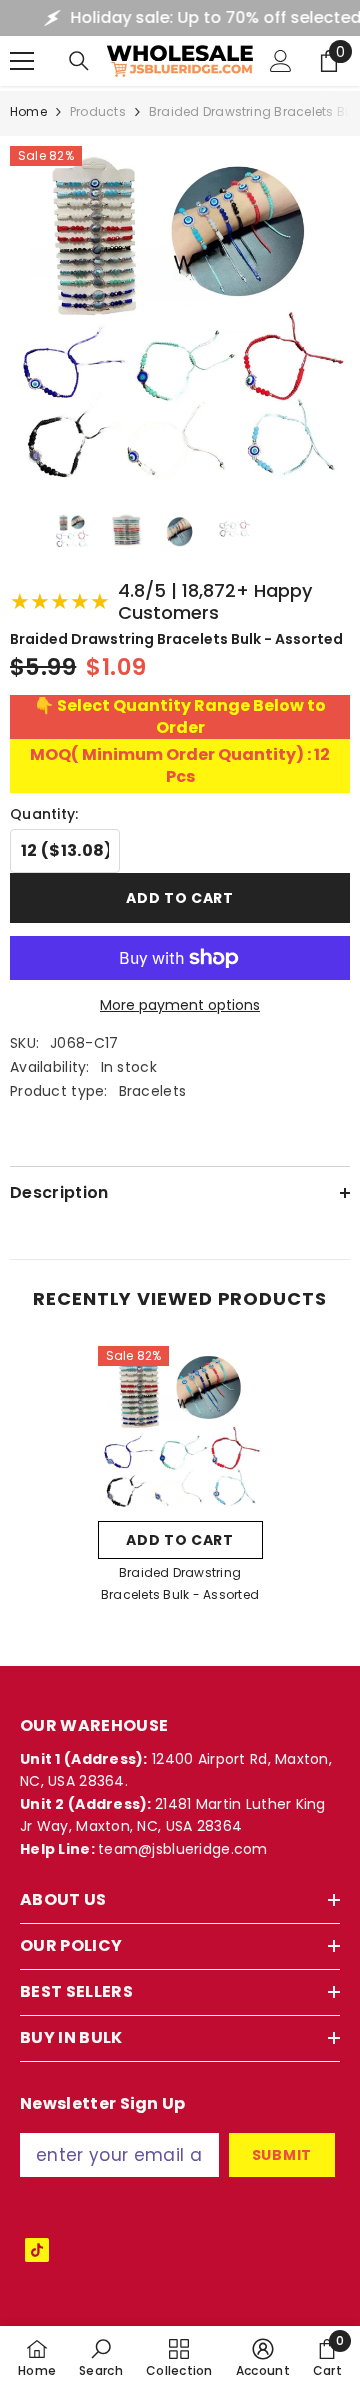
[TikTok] (37, 2250)
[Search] (79, 61)
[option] (180, 1481)
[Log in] (281, 61)
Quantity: (44, 814)
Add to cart (180, 898)
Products (98, 111)
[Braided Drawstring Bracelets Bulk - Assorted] (180, 1428)
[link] (101, 2357)
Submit (282, 2155)
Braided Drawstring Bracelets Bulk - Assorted (180, 1583)
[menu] (22, 61)
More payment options (180, 1005)
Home (28, 111)
